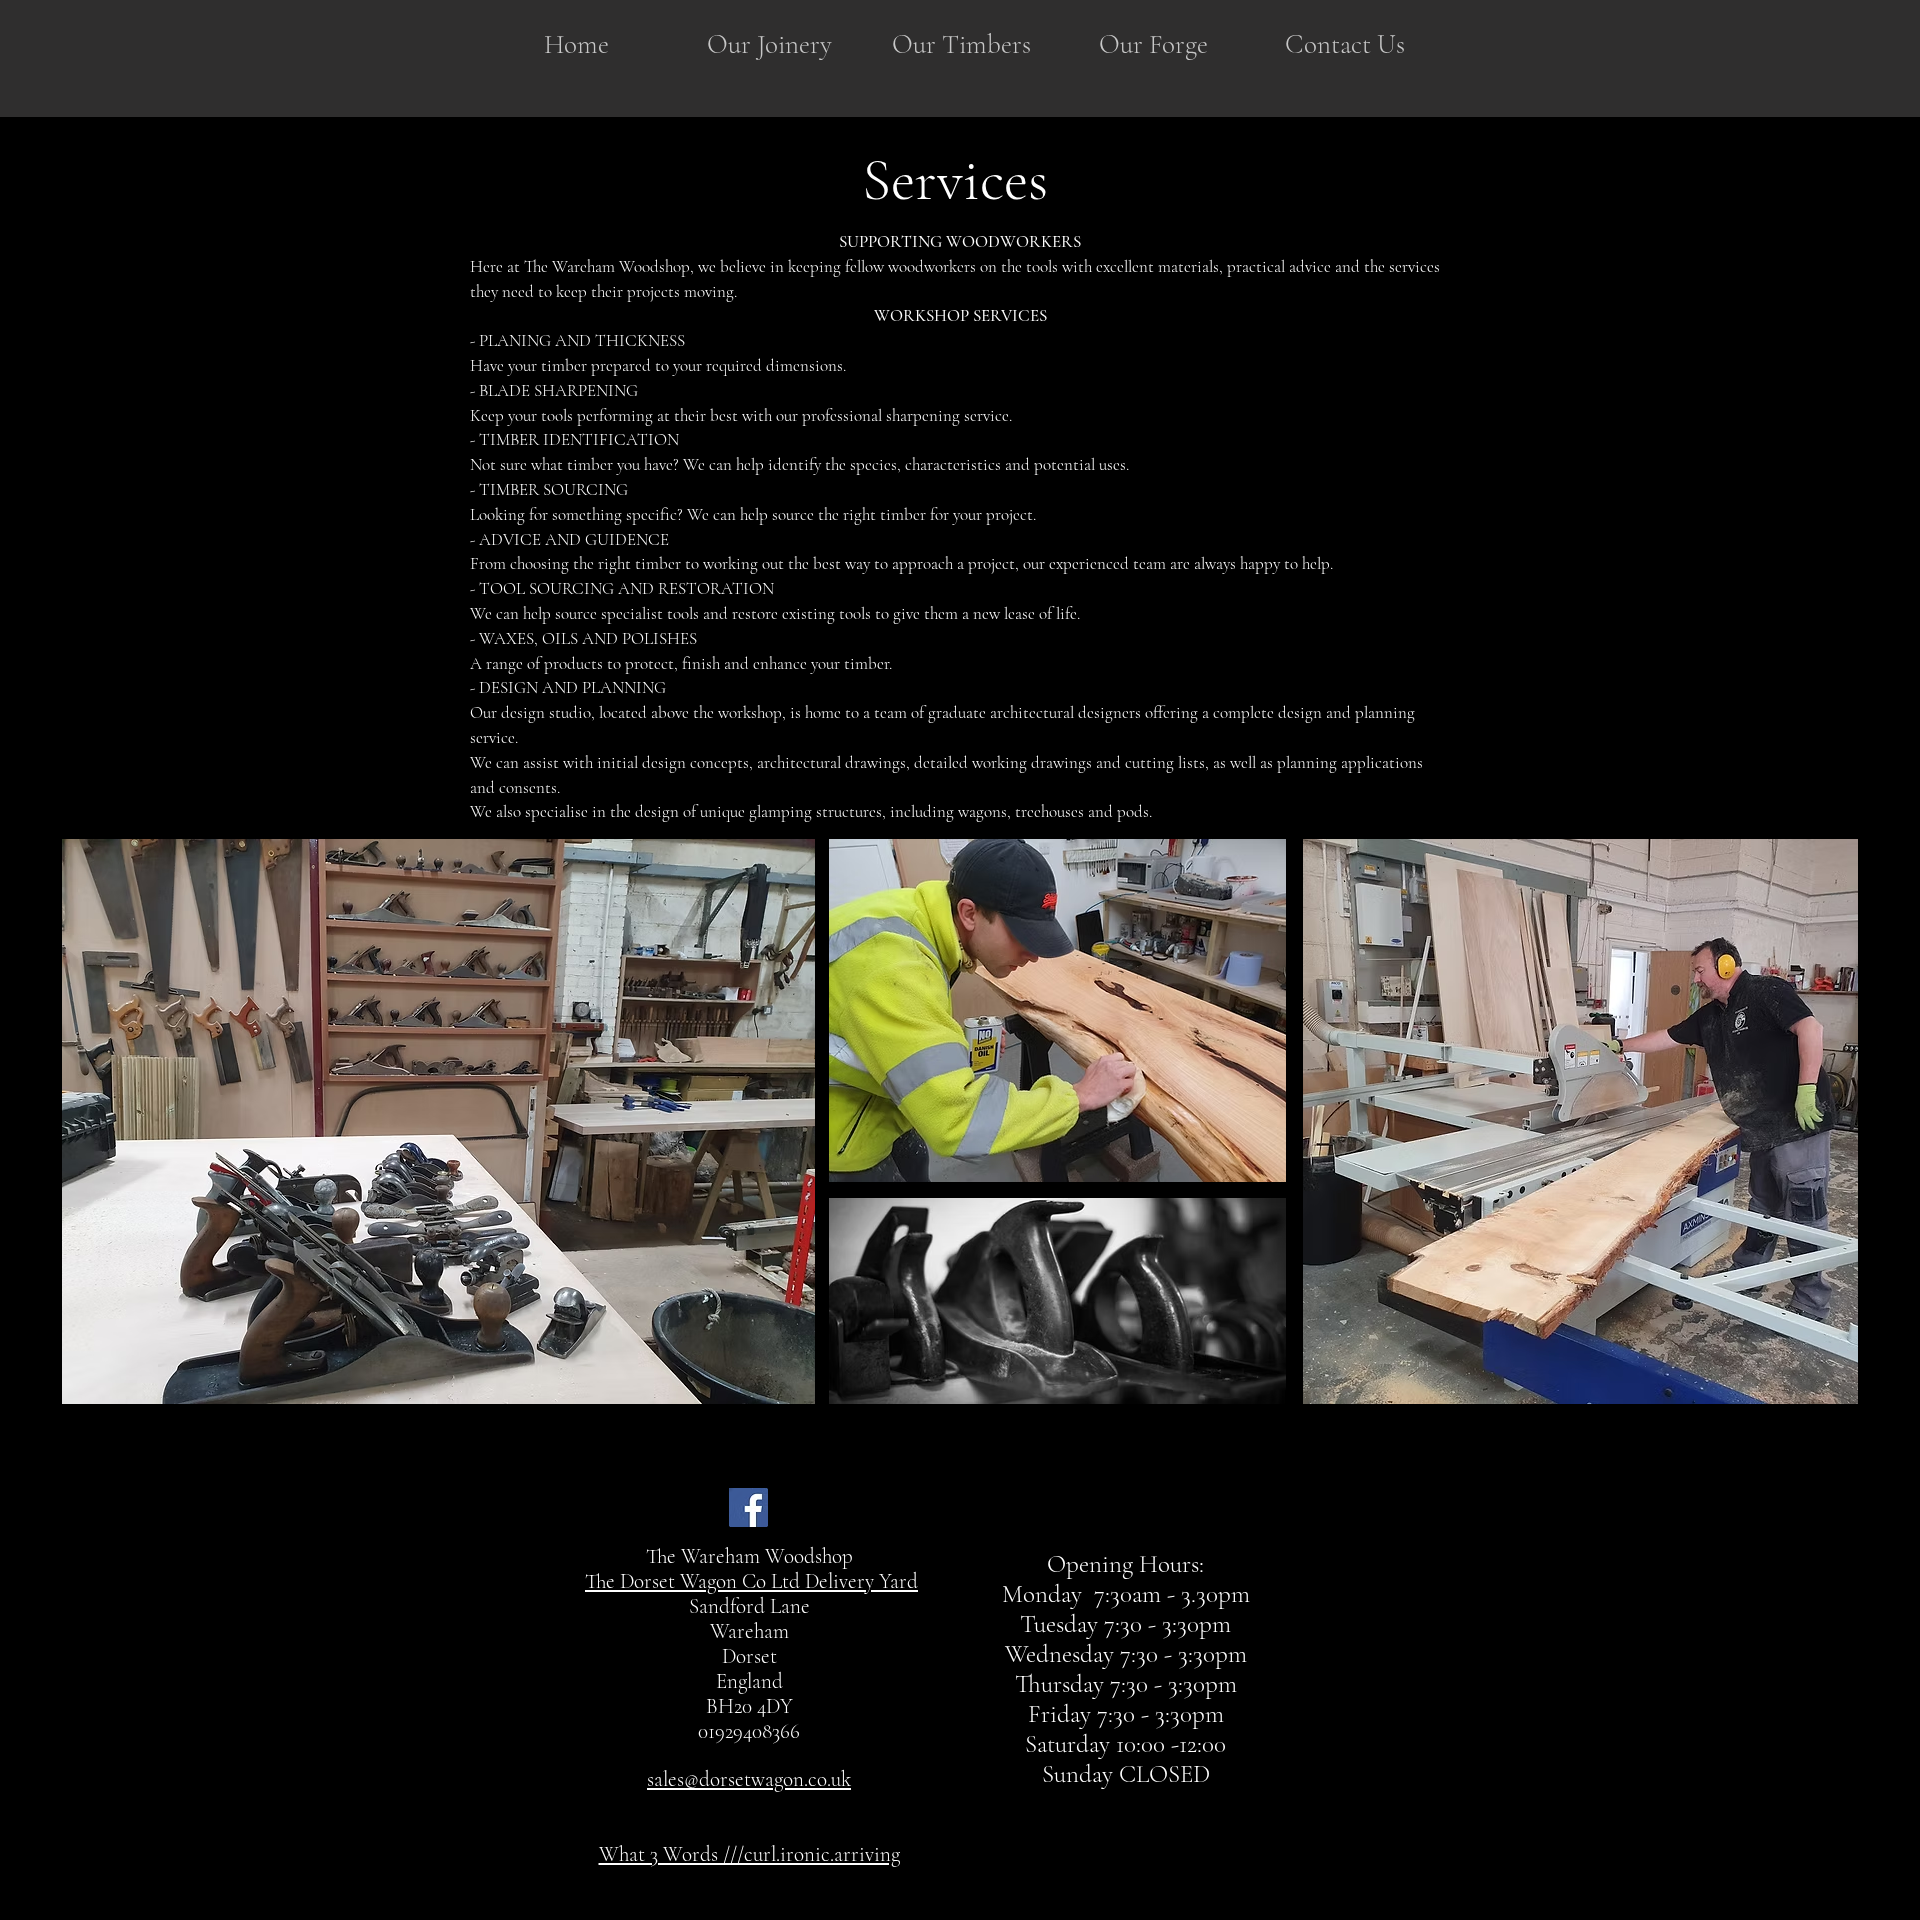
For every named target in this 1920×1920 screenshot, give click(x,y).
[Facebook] (748, 1507)
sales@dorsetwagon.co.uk (749, 1779)
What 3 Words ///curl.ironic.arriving (749, 1854)
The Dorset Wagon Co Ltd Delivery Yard (751, 1581)
